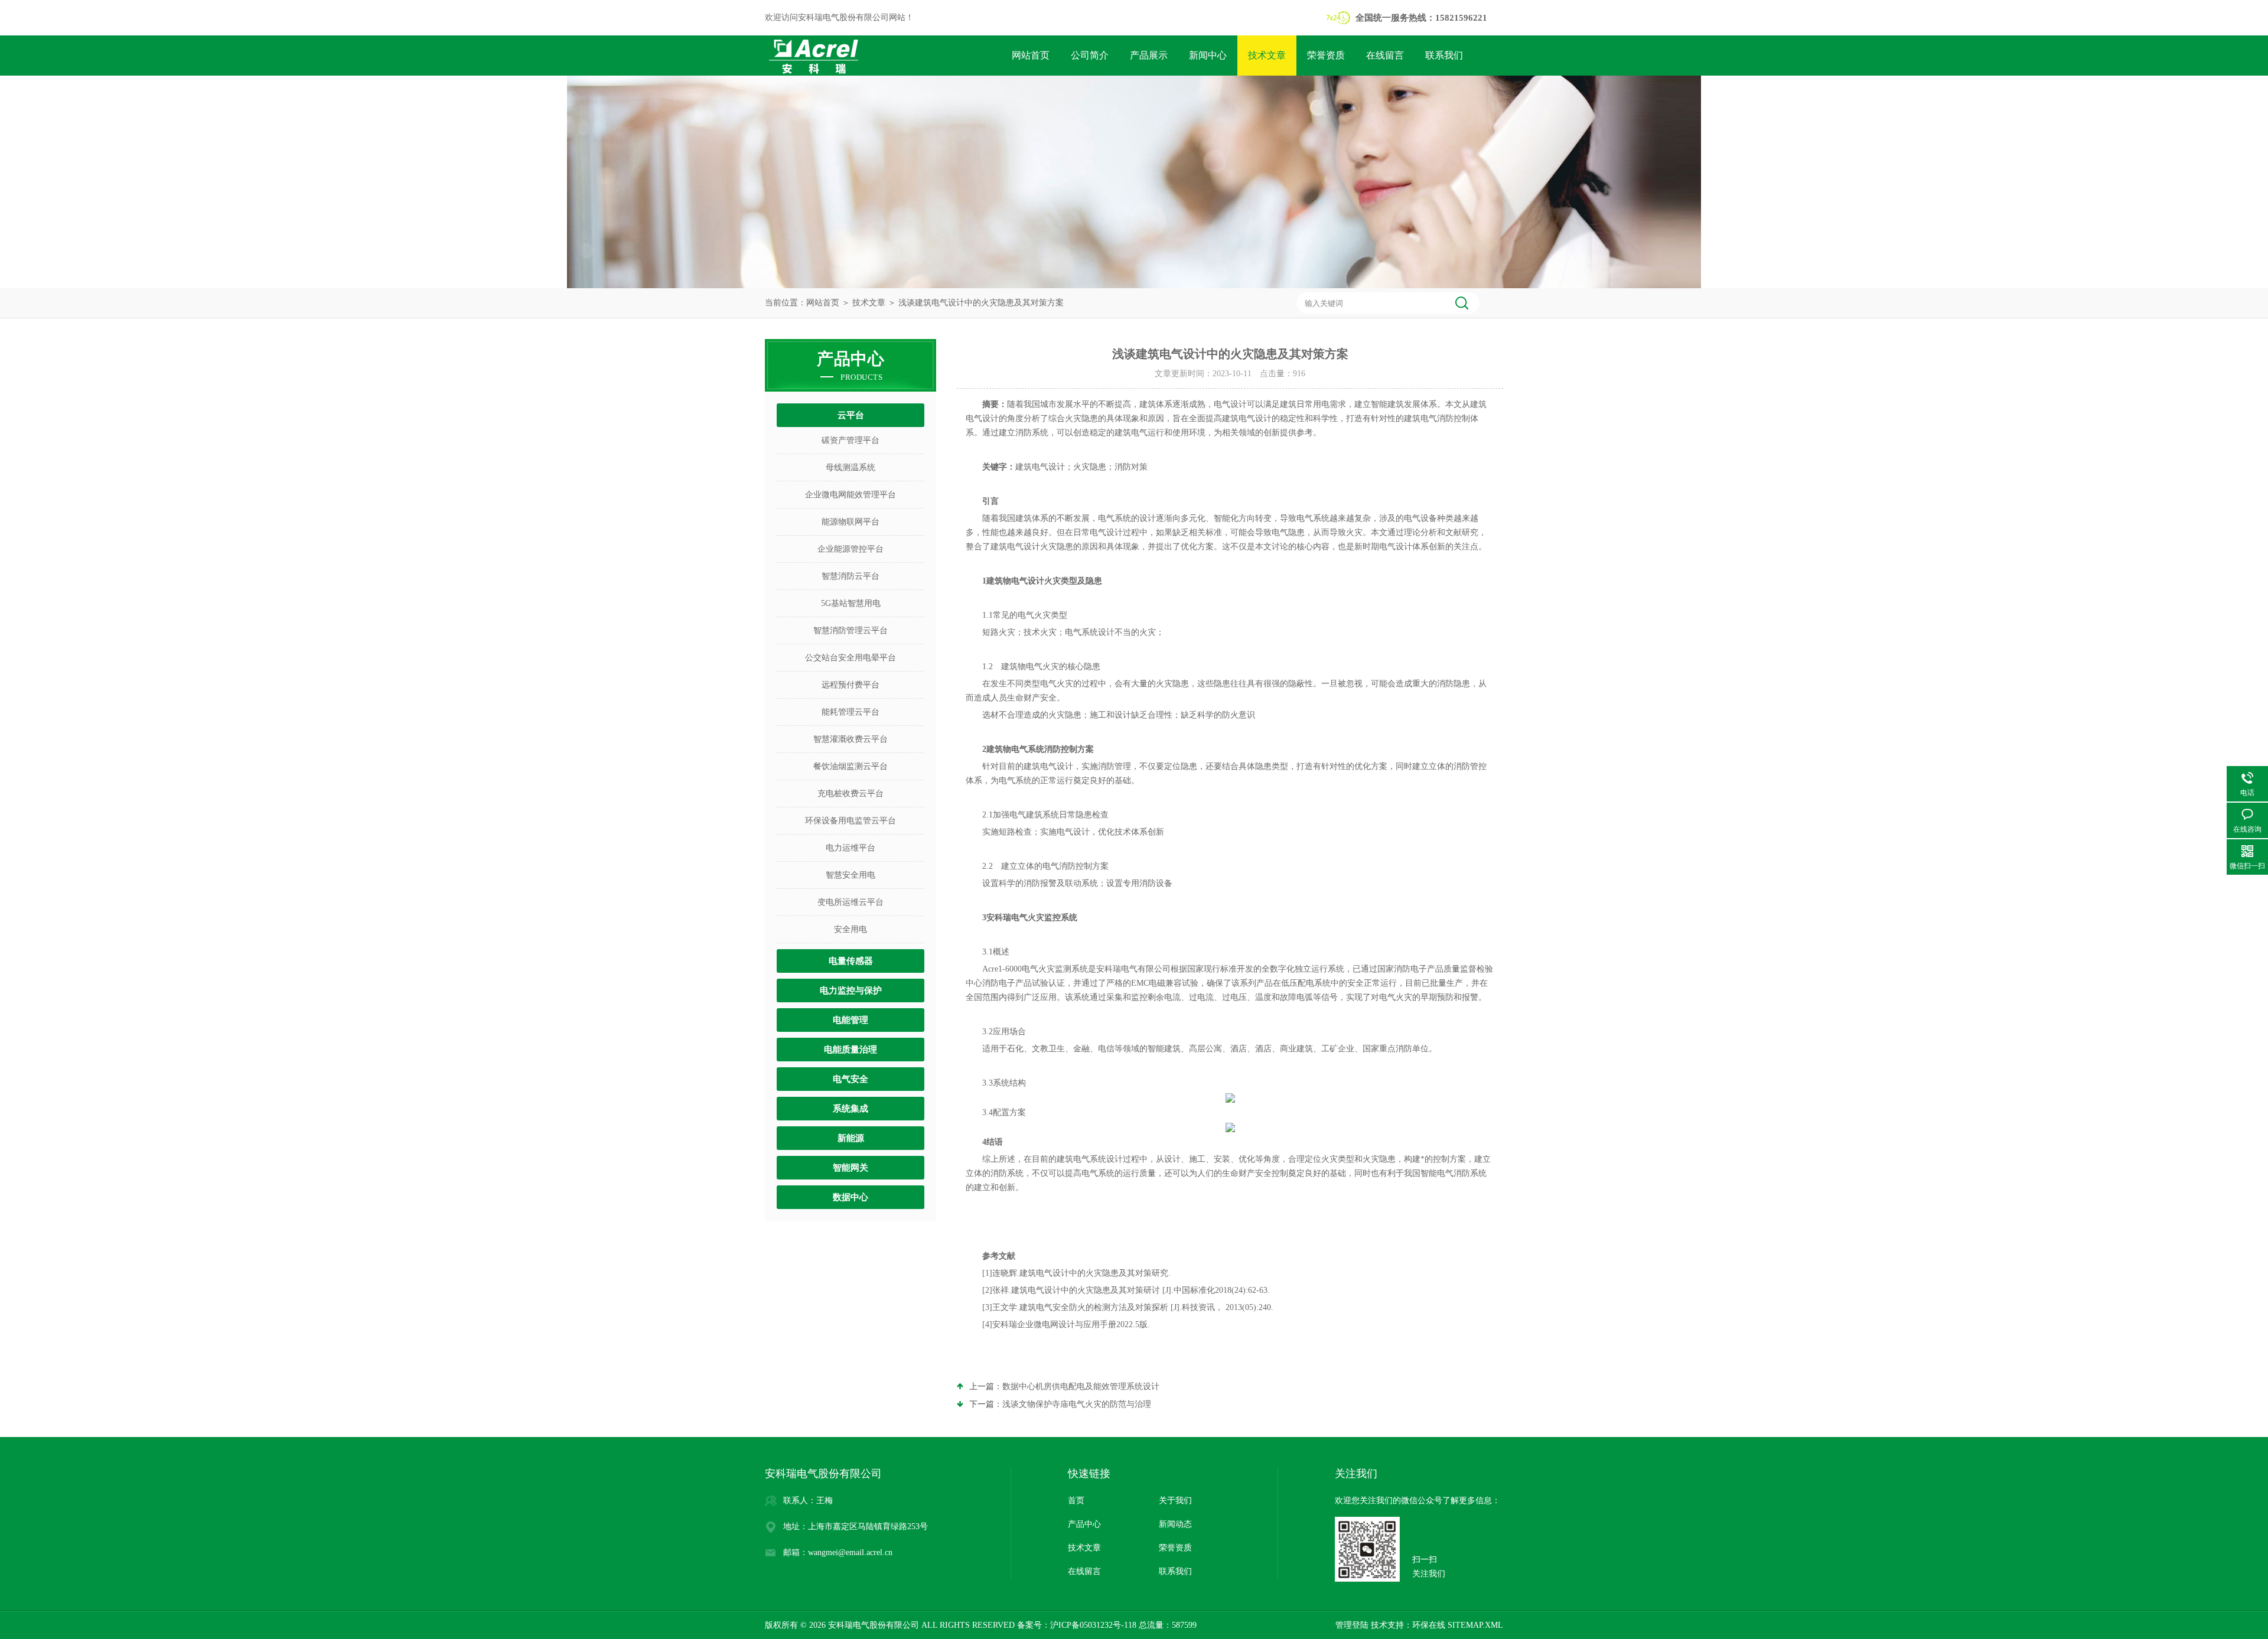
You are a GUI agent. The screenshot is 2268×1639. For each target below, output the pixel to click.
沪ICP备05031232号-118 (1093, 1625)
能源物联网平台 (850, 522)
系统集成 (850, 1109)
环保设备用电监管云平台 (850, 821)
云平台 (851, 415)
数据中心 (850, 1197)
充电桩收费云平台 (850, 794)
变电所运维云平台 (850, 902)
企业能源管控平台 (850, 549)
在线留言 (1385, 55)
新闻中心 (1208, 55)
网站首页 (1031, 55)
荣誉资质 (1326, 55)
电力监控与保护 (851, 990)
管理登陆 (1352, 1625)
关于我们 (1175, 1500)
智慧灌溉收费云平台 (850, 739)
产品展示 (1149, 55)
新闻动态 (1175, 1524)
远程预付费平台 (850, 685)
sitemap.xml (1475, 1625)
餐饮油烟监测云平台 (850, 766)
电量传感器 (851, 961)
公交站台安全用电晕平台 (850, 658)
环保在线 (1429, 1625)
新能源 (851, 1138)
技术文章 (1267, 55)
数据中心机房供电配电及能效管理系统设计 (1081, 1387)
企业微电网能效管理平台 (850, 495)
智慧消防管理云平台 (850, 630)
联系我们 (1444, 55)
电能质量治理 (850, 1050)
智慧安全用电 (850, 875)
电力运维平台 (850, 848)
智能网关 (850, 1168)
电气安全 (850, 1079)
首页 (1076, 1500)
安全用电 (850, 929)
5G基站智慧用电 (851, 603)
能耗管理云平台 (850, 712)
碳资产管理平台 (850, 440)
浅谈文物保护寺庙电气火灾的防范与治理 (1077, 1404)
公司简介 (1090, 55)
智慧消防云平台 (850, 576)
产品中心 (1084, 1524)
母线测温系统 (850, 467)
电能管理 (850, 1020)
